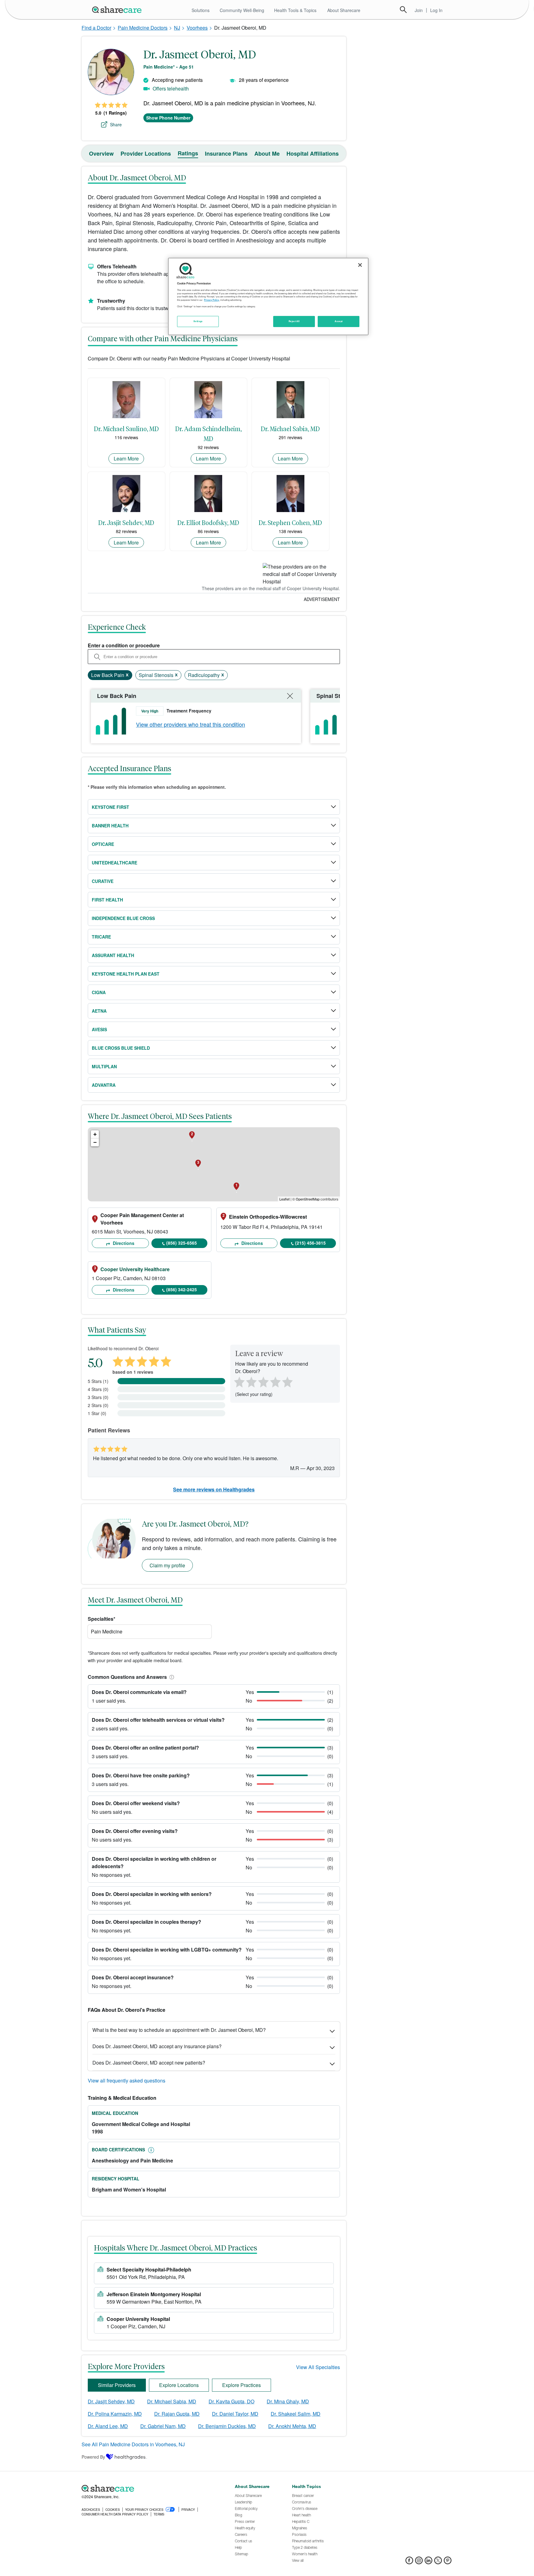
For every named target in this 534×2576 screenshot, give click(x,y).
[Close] (360, 265)
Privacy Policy (212, 300)
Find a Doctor (96, 28)
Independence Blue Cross (123, 918)
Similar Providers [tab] (117, 2385)
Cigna (99, 992)
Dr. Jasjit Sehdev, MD (111, 2401)
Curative (103, 881)
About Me (267, 153)
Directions (123, 1243)
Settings (198, 321)
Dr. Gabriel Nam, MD (163, 2426)
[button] (171, 1677)
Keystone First (110, 807)
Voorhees (197, 28)
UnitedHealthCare (114, 863)
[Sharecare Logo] (118, 10)
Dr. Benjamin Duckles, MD (227, 2426)
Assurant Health (113, 955)
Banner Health (110, 826)
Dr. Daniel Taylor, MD (235, 2414)
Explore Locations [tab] (179, 2385)
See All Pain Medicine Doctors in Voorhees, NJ (133, 2444)
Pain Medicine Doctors (143, 28)
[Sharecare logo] (150, 2488)
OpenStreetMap (308, 1199)
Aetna (99, 1011)
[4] (275, 1381)
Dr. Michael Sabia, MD (172, 2401)
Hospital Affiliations (313, 153)
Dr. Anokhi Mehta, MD (292, 2426)
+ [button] (95, 1134)
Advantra (104, 1085)
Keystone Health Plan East (126, 974)
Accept (339, 321)
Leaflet (284, 1199)
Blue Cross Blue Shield (121, 1048)
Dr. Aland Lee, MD (108, 2426)
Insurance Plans (226, 153)
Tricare (101, 937)
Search (403, 10)
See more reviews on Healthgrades (214, 1489)
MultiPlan (104, 1066)
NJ (177, 28)
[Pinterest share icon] (448, 2562)
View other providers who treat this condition (191, 724)
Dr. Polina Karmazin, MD (115, 2414)
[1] (238, 1381)
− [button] (95, 1142)
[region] (268, 296)
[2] (251, 1381)
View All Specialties (318, 2367)
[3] (263, 1381)
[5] (288, 1381)
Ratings (188, 153)
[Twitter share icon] (438, 2562)
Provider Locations (146, 153)
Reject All (294, 321)
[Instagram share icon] (419, 2562)
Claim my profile (167, 1565)
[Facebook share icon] (409, 2562)
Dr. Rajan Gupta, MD (177, 2414)
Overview (101, 153)
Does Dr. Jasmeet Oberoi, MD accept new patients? (149, 2063)
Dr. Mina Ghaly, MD (288, 2401)
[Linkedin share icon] (428, 2562)
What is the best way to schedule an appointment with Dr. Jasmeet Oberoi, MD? (179, 2030)
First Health (107, 900)
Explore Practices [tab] (242, 2385)
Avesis (99, 1029)
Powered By (93, 2457)
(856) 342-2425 (182, 1289)
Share (116, 124)
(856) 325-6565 (182, 1243)
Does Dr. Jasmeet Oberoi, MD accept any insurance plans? (157, 2046)
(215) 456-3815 (310, 1243)
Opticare (103, 844)
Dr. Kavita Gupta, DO (231, 2401)
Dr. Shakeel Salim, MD (296, 2414)
